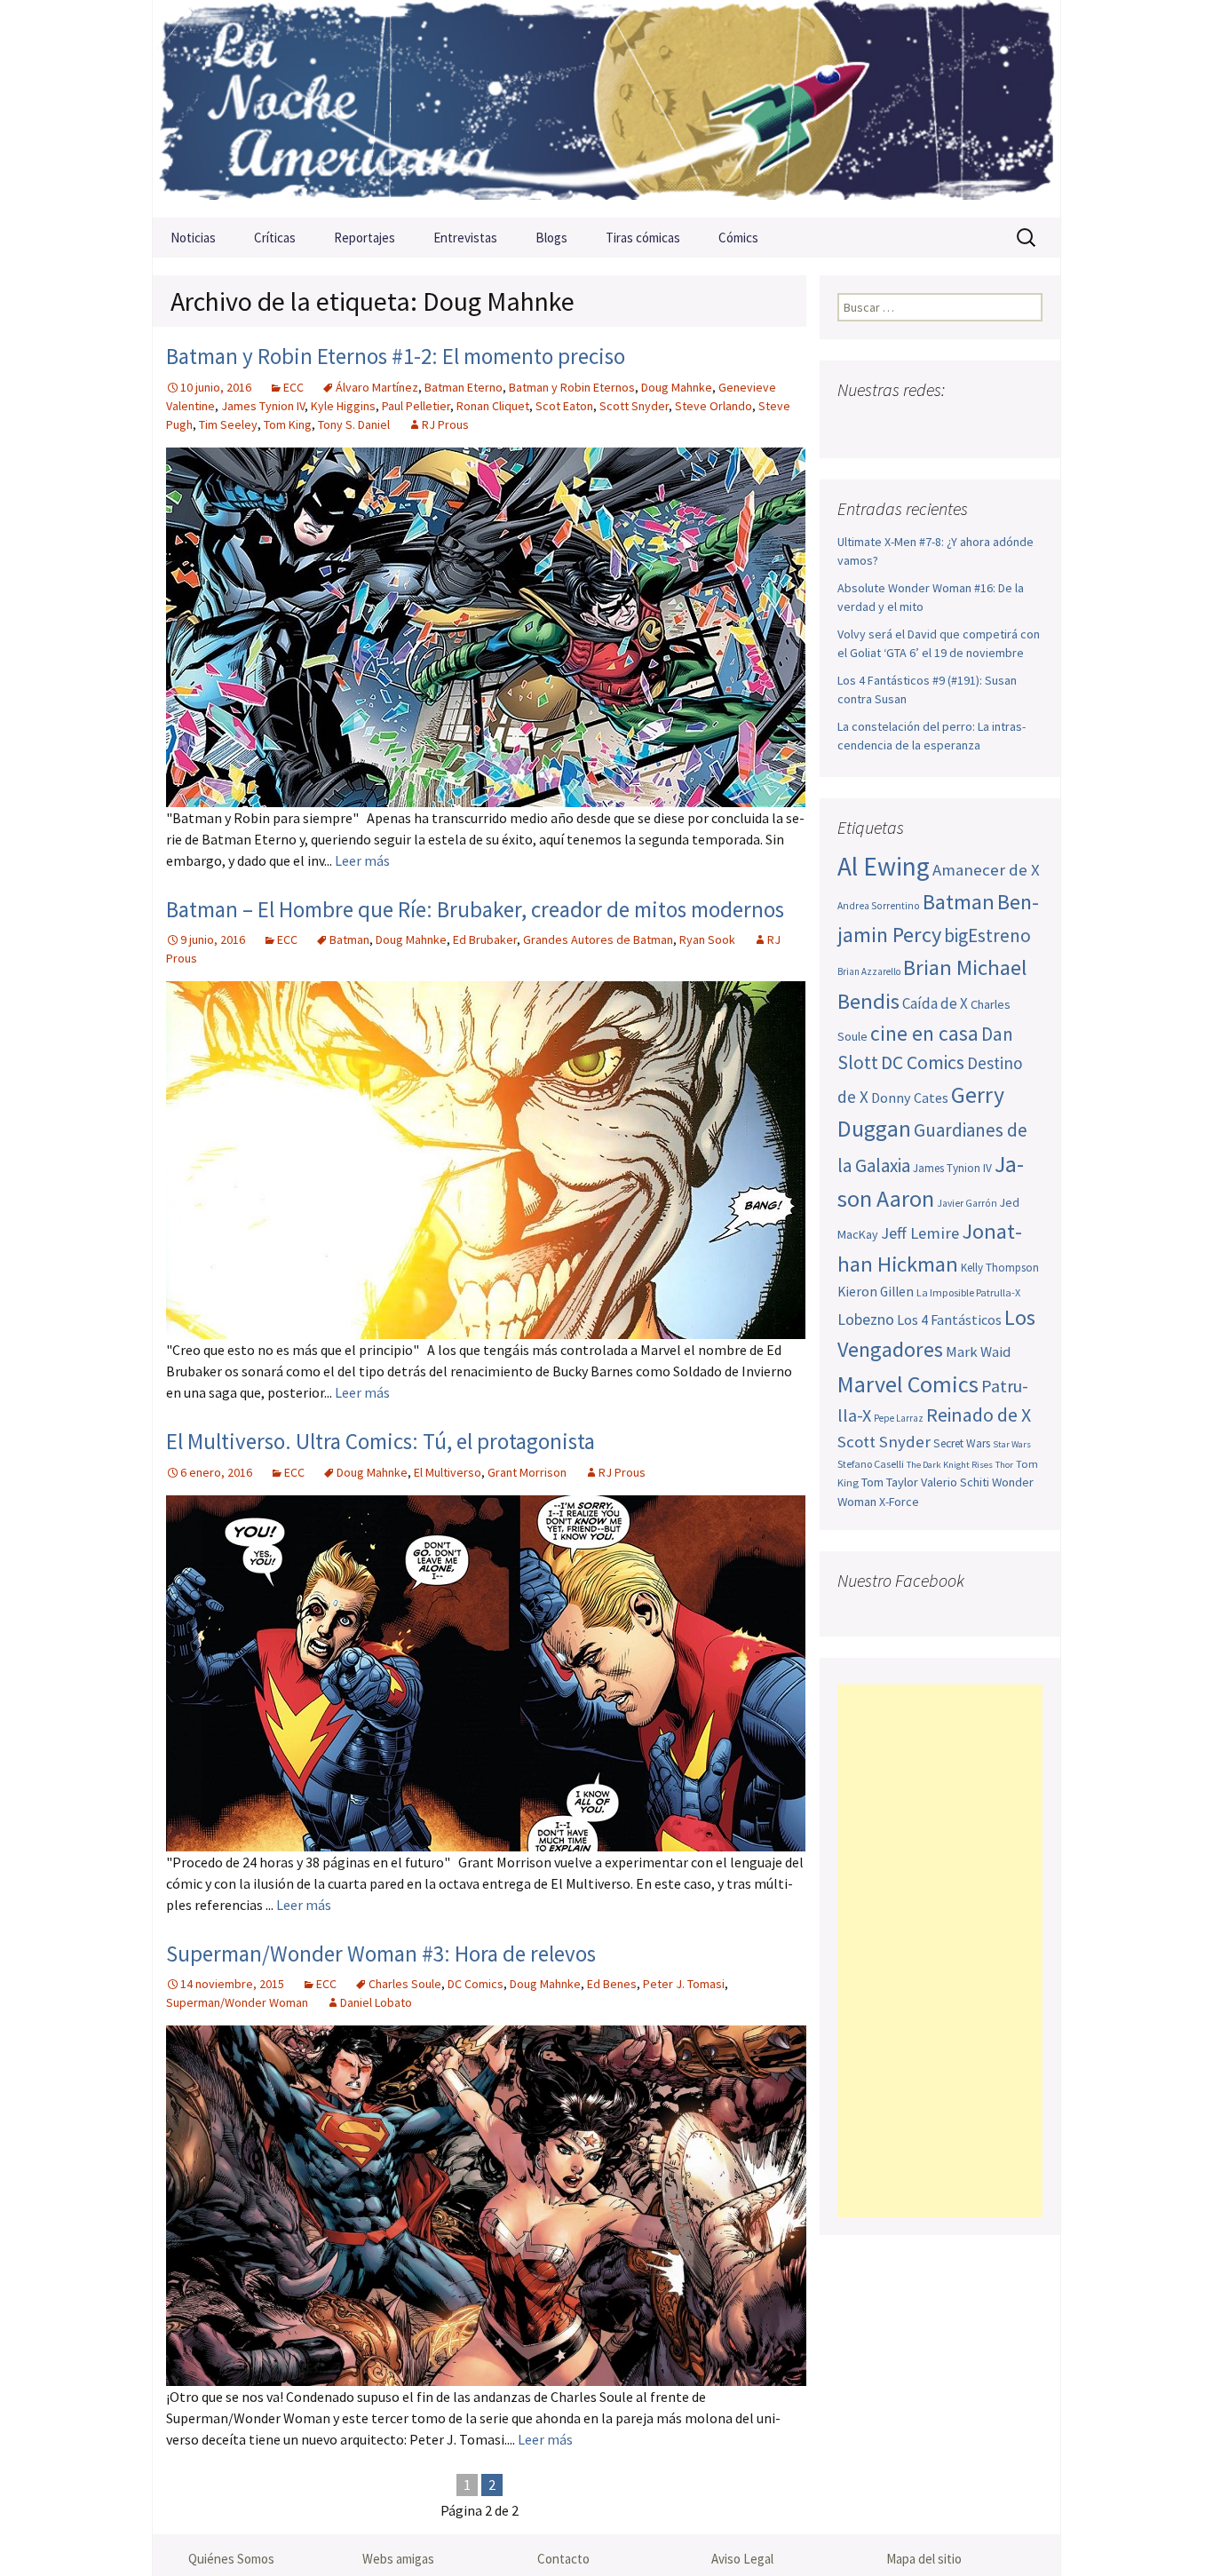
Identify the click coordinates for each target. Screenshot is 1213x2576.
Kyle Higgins (343, 406)
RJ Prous (445, 424)
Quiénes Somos (231, 2559)
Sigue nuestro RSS (1026, 425)
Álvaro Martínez (377, 387)
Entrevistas (465, 238)
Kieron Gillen (876, 1292)
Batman (349, 939)
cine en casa (924, 1033)
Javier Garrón (967, 1203)
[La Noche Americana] (606, 109)
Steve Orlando (714, 406)
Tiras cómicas (643, 238)
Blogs (551, 238)
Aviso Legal (742, 2559)
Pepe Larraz (899, 1418)
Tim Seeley (228, 424)
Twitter (888, 425)
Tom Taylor (890, 1482)
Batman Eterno (464, 387)
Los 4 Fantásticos (949, 1320)
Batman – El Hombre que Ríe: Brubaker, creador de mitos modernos (475, 909)
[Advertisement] (940, 1951)
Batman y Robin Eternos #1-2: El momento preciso (396, 356)
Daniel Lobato (376, 2002)
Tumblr (991, 425)
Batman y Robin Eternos (572, 387)
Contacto (563, 2559)
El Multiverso (448, 1472)
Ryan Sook (707, 939)
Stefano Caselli (871, 1464)
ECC (293, 387)
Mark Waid (978, 1352)
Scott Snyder (634, 406)
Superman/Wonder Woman (237, 2002)
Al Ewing (884, 866)
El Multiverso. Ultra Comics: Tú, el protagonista (381, 1441)
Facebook (853, 425)
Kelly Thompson (1000, 1268)
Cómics (738, 238)
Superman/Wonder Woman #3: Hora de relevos (381, 1954)
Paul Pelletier (416, 406)
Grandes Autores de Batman (598, 939)
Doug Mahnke (677, 387)
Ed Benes (612, 1984)
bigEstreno (987, 935)
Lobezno (866, 1320)
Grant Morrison (527, 1472)
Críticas (275, 238)
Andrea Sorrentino (879, 906)
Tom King (288, 424)
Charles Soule (405, 1984)
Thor (1004, 1465)
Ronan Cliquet (493, 406)
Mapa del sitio (924, 2559)
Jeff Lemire (920, 1233)
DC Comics (476, 1984)
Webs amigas (398, 2559)
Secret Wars (962, 1443)
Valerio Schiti (955, 1482)
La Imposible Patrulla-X (968, 1292)
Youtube (922, 425)
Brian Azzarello (869, 971)
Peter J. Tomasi (684, 1984)
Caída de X (935, 1003)
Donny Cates (910, 1098)
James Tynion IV (263, 406)
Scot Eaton (564, 406)
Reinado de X (979, 1415)
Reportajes (365, 238)
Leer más (362, 860)
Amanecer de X (986, 870)
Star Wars (1012, 1444)
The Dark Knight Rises (950, 1465)
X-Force (899, 1502)
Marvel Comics (908, 1384)
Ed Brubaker (485, 939)
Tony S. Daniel (354, 424)
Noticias (193, 238)
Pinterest (957, 425)
